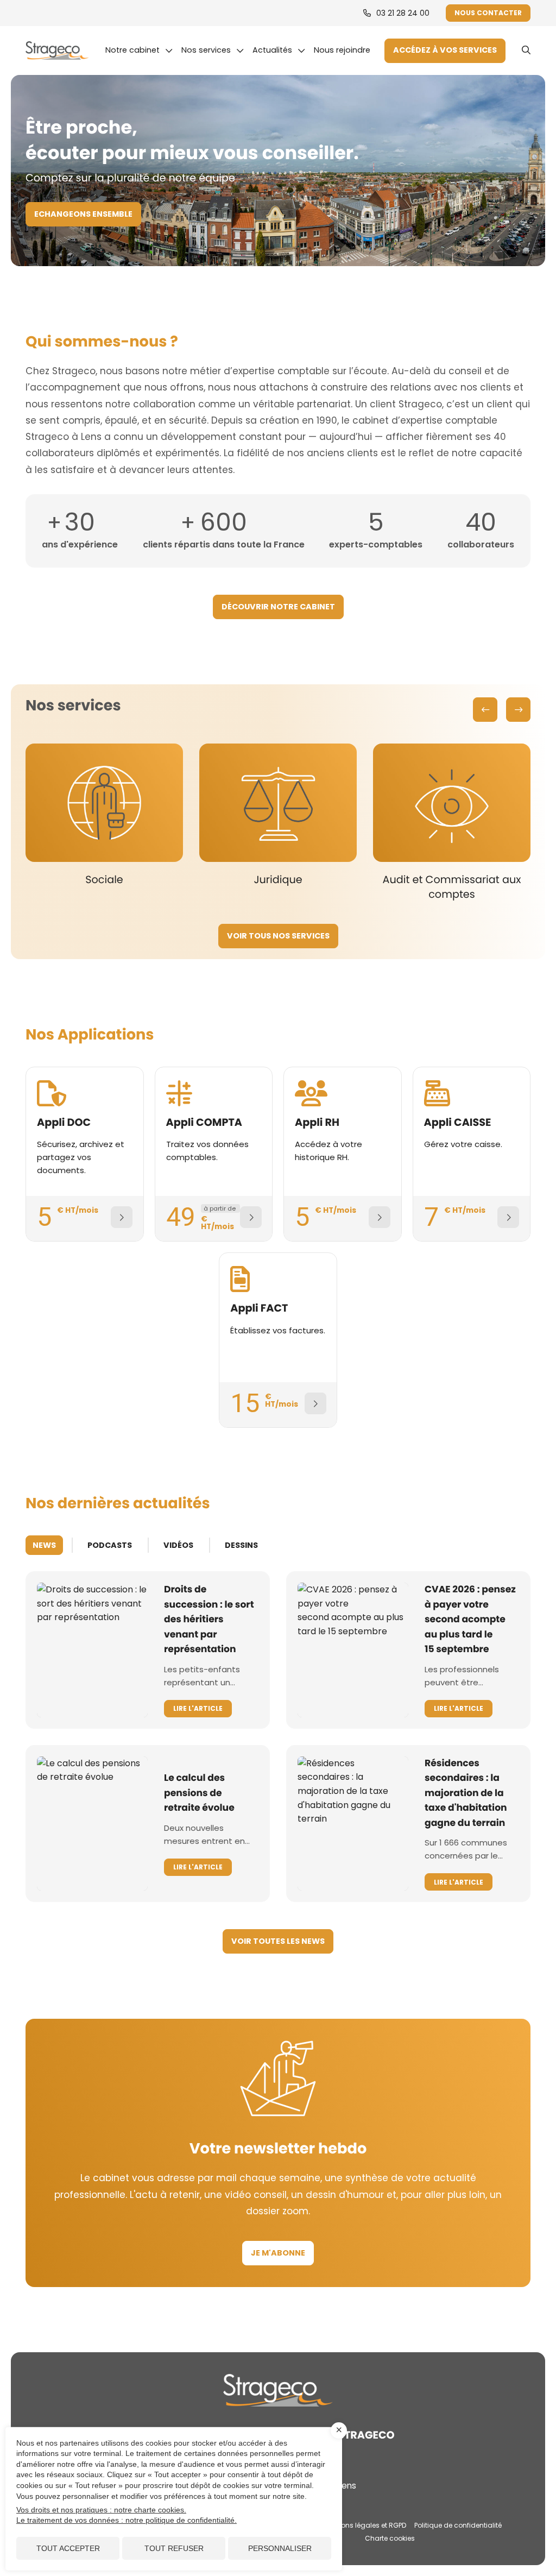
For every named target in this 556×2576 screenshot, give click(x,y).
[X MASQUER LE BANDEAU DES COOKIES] (339, 2430)
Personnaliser (280, 2548)
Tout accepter (68, 2548)
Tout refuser (174, 2548)
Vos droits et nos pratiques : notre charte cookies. (101, 2510)
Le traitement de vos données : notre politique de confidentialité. (127, 2520)
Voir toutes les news (278, 1941)
